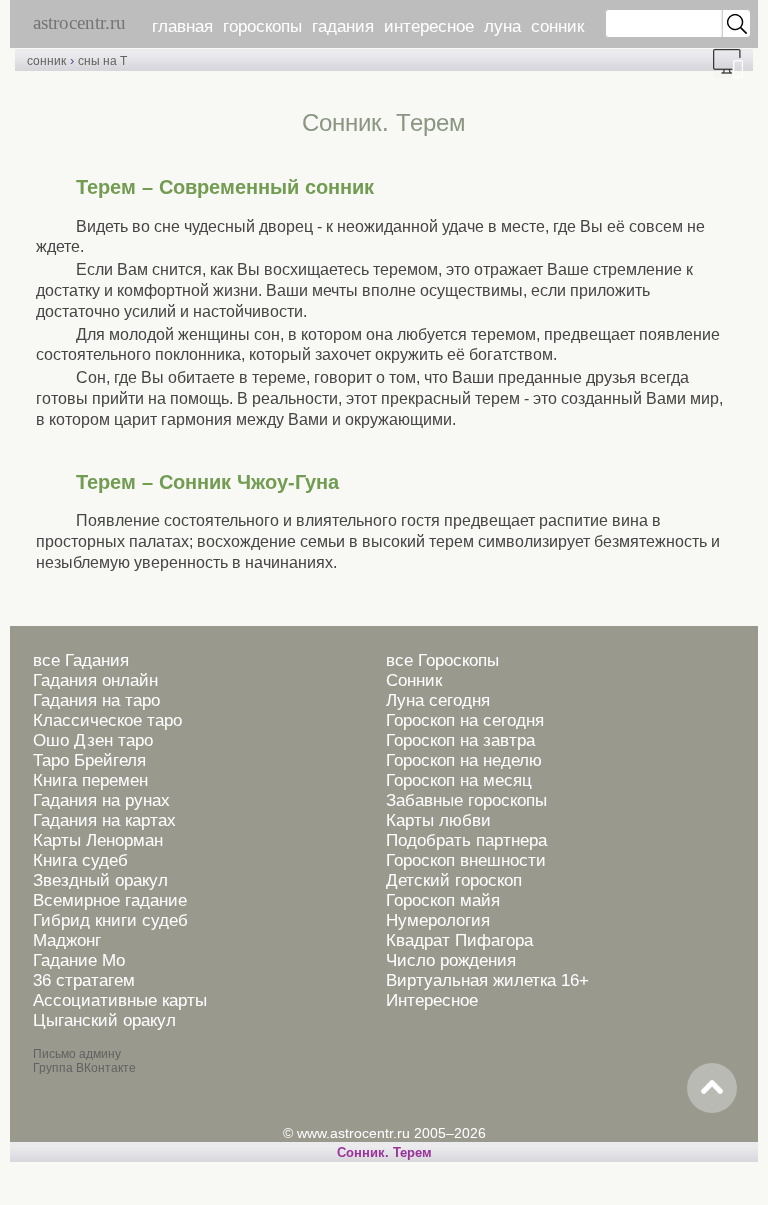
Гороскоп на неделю (464, 760)
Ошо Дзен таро (93, 740)
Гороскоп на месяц (459, 780)
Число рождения (451, 960)
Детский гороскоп (454, 880)
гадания (343, 26)
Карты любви (438, 820)
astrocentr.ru (79, 22)
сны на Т (102, 61)
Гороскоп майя (443, 900)
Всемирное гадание (110, 900)
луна (502, 26)
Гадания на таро (96, 700)
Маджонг (67, 940)
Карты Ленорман (98, 840)
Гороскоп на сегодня (465, 720)
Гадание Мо (79, 960)
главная (182, 26)
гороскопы (262, 26)
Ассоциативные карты (120, 1000)
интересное (429, 26)
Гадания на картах (104, 820)
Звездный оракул (100, 880)
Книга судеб (80, 860)
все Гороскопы (442, 660)
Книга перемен (90, 780)
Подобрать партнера (466, 840)
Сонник (414, 680)
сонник (557, 26)
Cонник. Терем (384, 1152)
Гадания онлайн (95, 680)
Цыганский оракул (104, 1020)
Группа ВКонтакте (84, 1068)
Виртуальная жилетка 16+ (487, 980)
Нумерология (438, 920)
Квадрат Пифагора (459, 940)
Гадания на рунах (101, 800)
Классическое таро (107, 720)
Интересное (432, 1000)
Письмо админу (77, 1054)
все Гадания (81, 660)
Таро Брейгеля (89, 760)
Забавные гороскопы (466, 800)
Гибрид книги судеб (110, 920)
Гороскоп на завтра (460, 740)
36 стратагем (84, 980)
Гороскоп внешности (466, 860)
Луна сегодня (438, 700)
